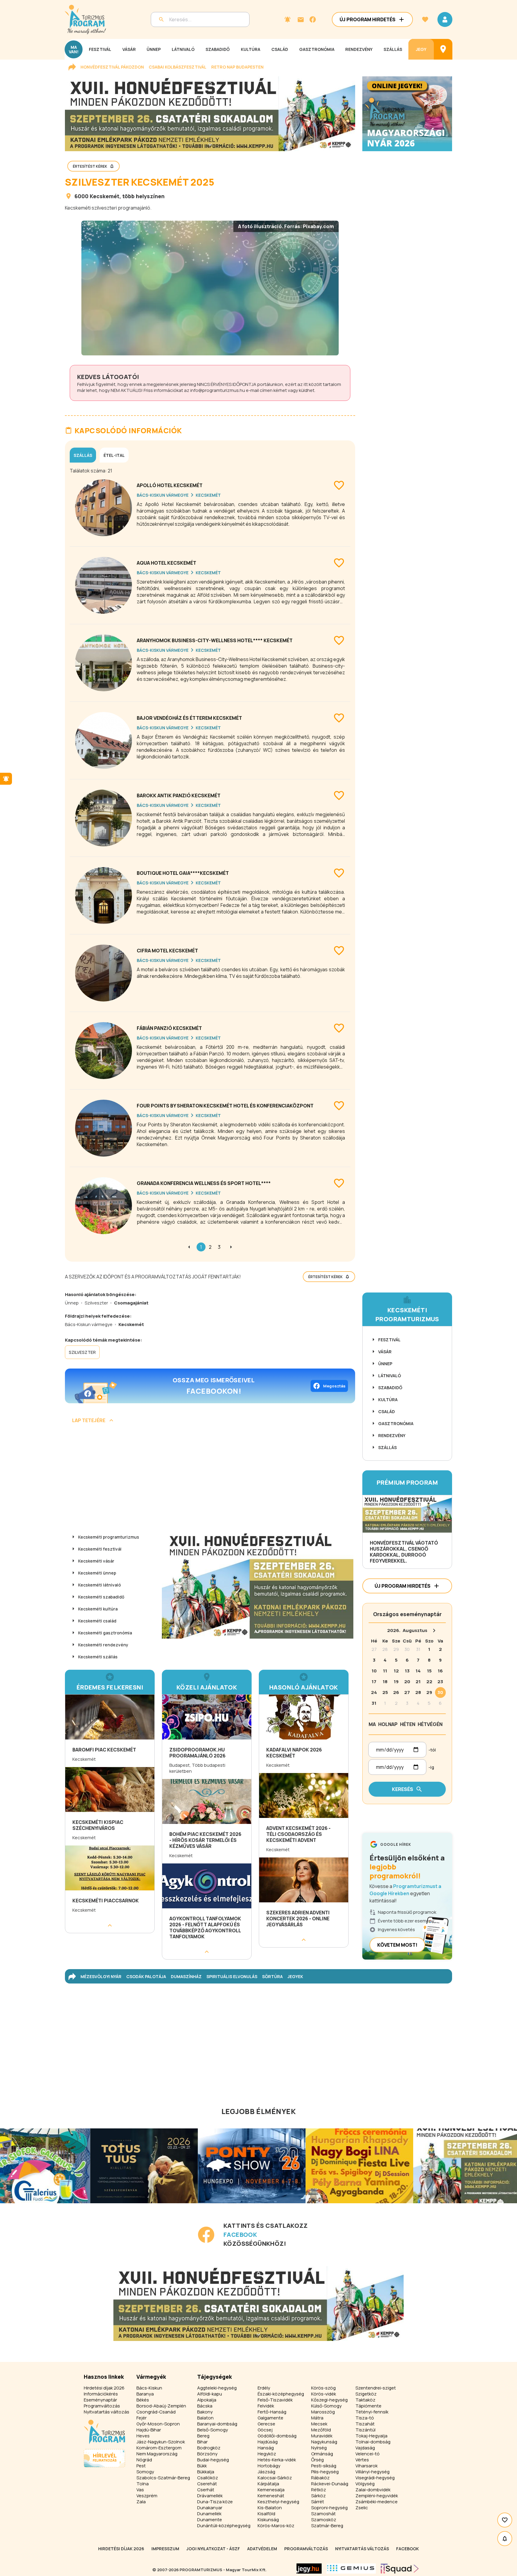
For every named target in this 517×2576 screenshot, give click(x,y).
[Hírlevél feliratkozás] (288, 19)
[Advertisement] (210, 1479)
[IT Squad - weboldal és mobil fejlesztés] (400, 2569)
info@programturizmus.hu (218, 390)
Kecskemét (105, 196)
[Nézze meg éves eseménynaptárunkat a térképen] (443, 49)
